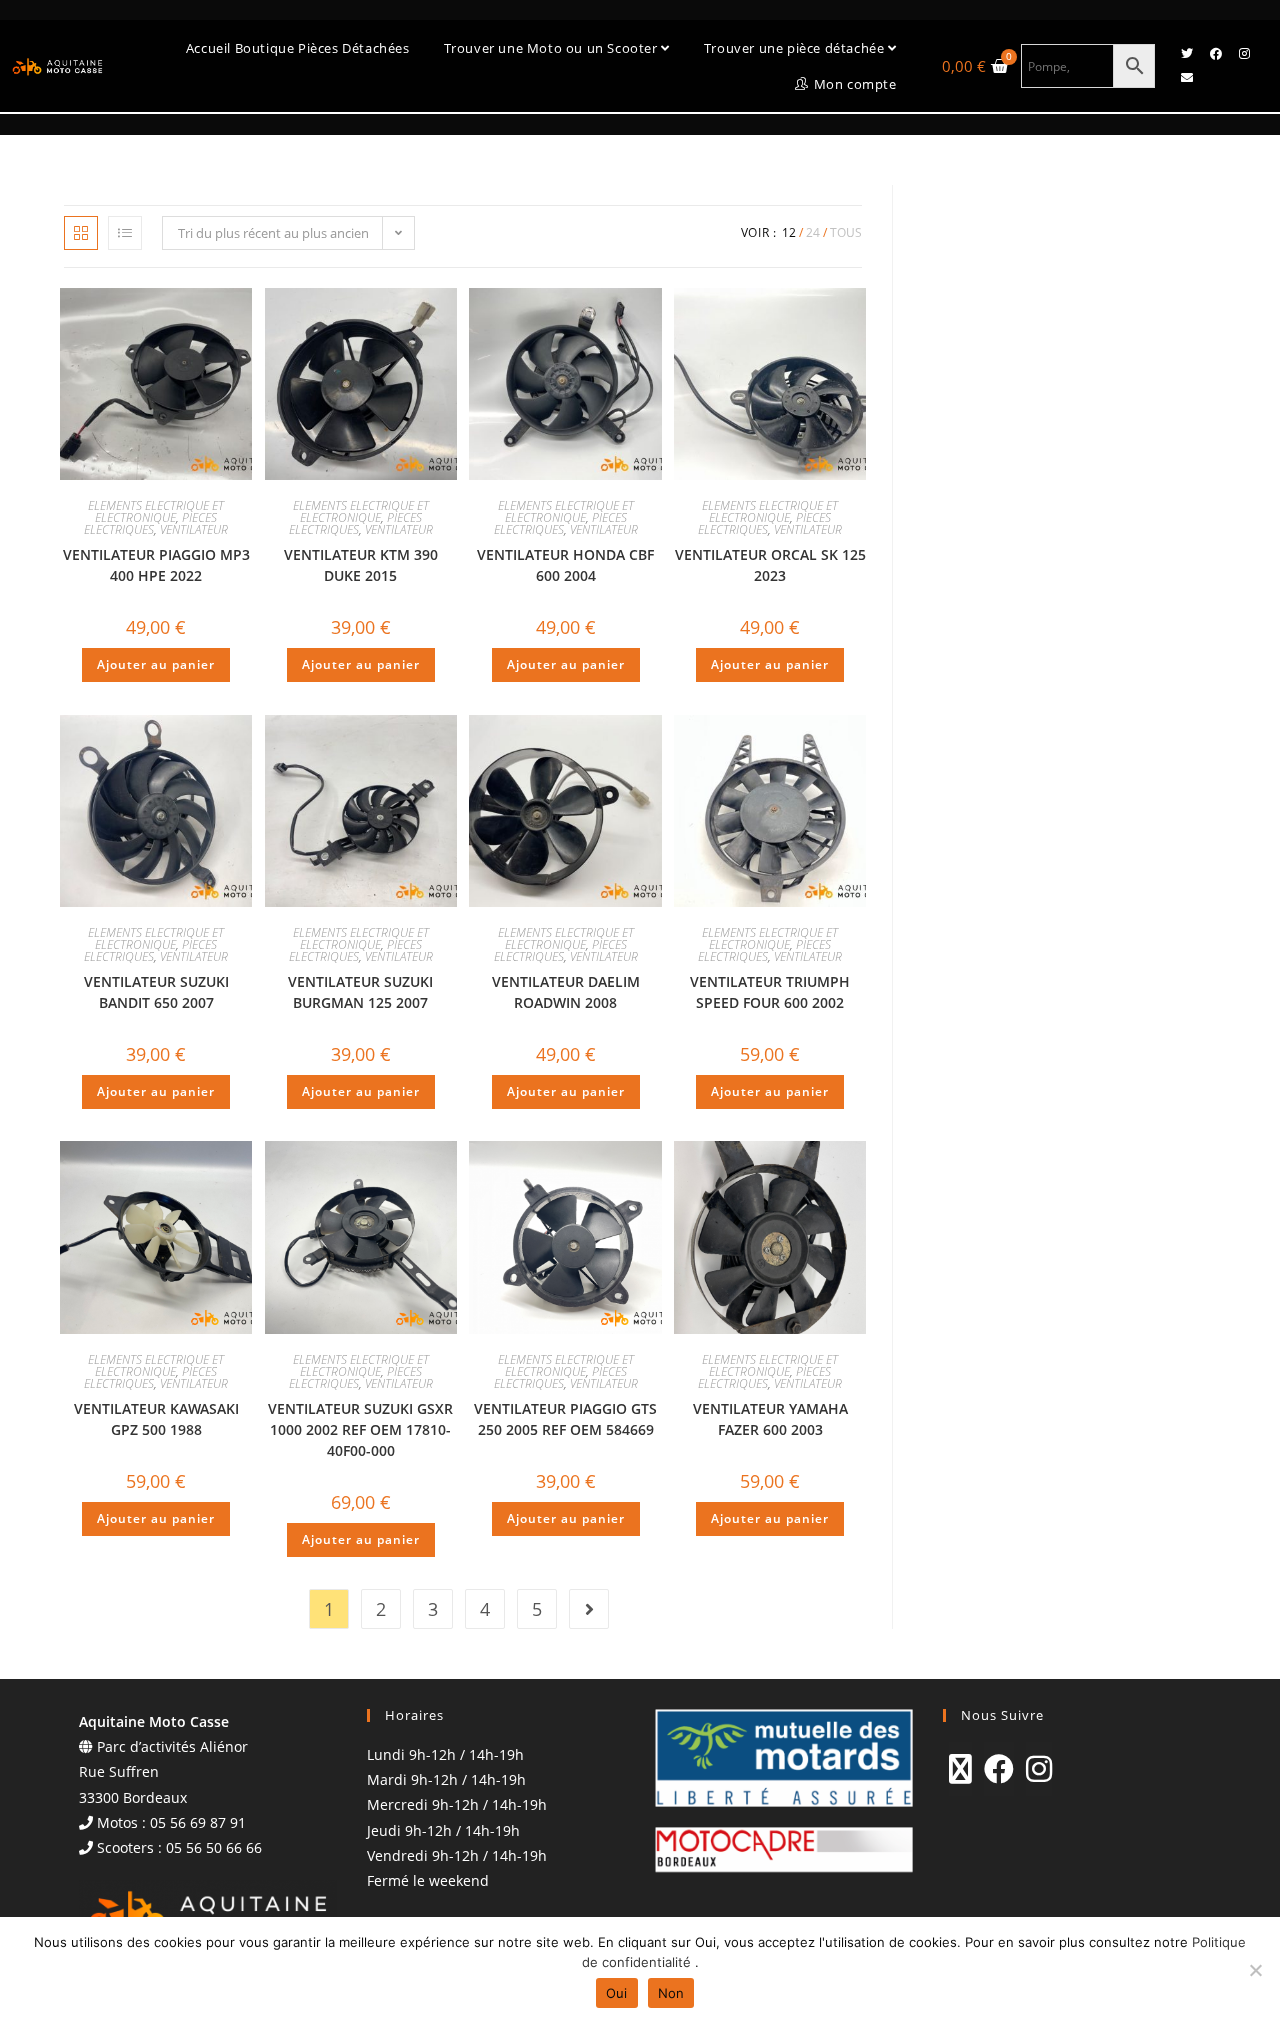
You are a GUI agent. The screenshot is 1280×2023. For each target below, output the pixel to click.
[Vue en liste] (125, 233)
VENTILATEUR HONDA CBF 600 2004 (565, 565)
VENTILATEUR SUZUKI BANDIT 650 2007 (156, 992)
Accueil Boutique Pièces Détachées (298, 48)
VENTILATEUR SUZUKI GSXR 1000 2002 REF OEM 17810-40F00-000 (360, 1429)
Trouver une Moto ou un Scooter (553, 48)
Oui (617, 1993)
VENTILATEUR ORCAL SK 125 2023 (770, 565)
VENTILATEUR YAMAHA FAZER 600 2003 (770, 1419)
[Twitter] (1187, 54)
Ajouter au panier (156, 664)
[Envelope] (1187, 78)
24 (813, 232)
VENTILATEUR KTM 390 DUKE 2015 (361, 565)
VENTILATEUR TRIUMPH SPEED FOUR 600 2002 (770, 992)
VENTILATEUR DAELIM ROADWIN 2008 (566, 992)
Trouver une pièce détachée (796, 48)
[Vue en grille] (81, 233)
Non (671, 1993)
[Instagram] (1245, 54)
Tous (846, 232)
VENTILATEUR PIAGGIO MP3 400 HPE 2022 (156, 565)
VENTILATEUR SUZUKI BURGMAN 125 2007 (360, 992)
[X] (960, 1769)
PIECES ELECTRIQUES (150, 523)
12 (789, 232)
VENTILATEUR (194, 529)
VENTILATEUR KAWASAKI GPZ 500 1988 (156, 1419)
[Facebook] (1216, 54)
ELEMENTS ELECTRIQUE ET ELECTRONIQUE (156, 511)
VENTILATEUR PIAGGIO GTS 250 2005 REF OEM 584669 (565, 1419)
